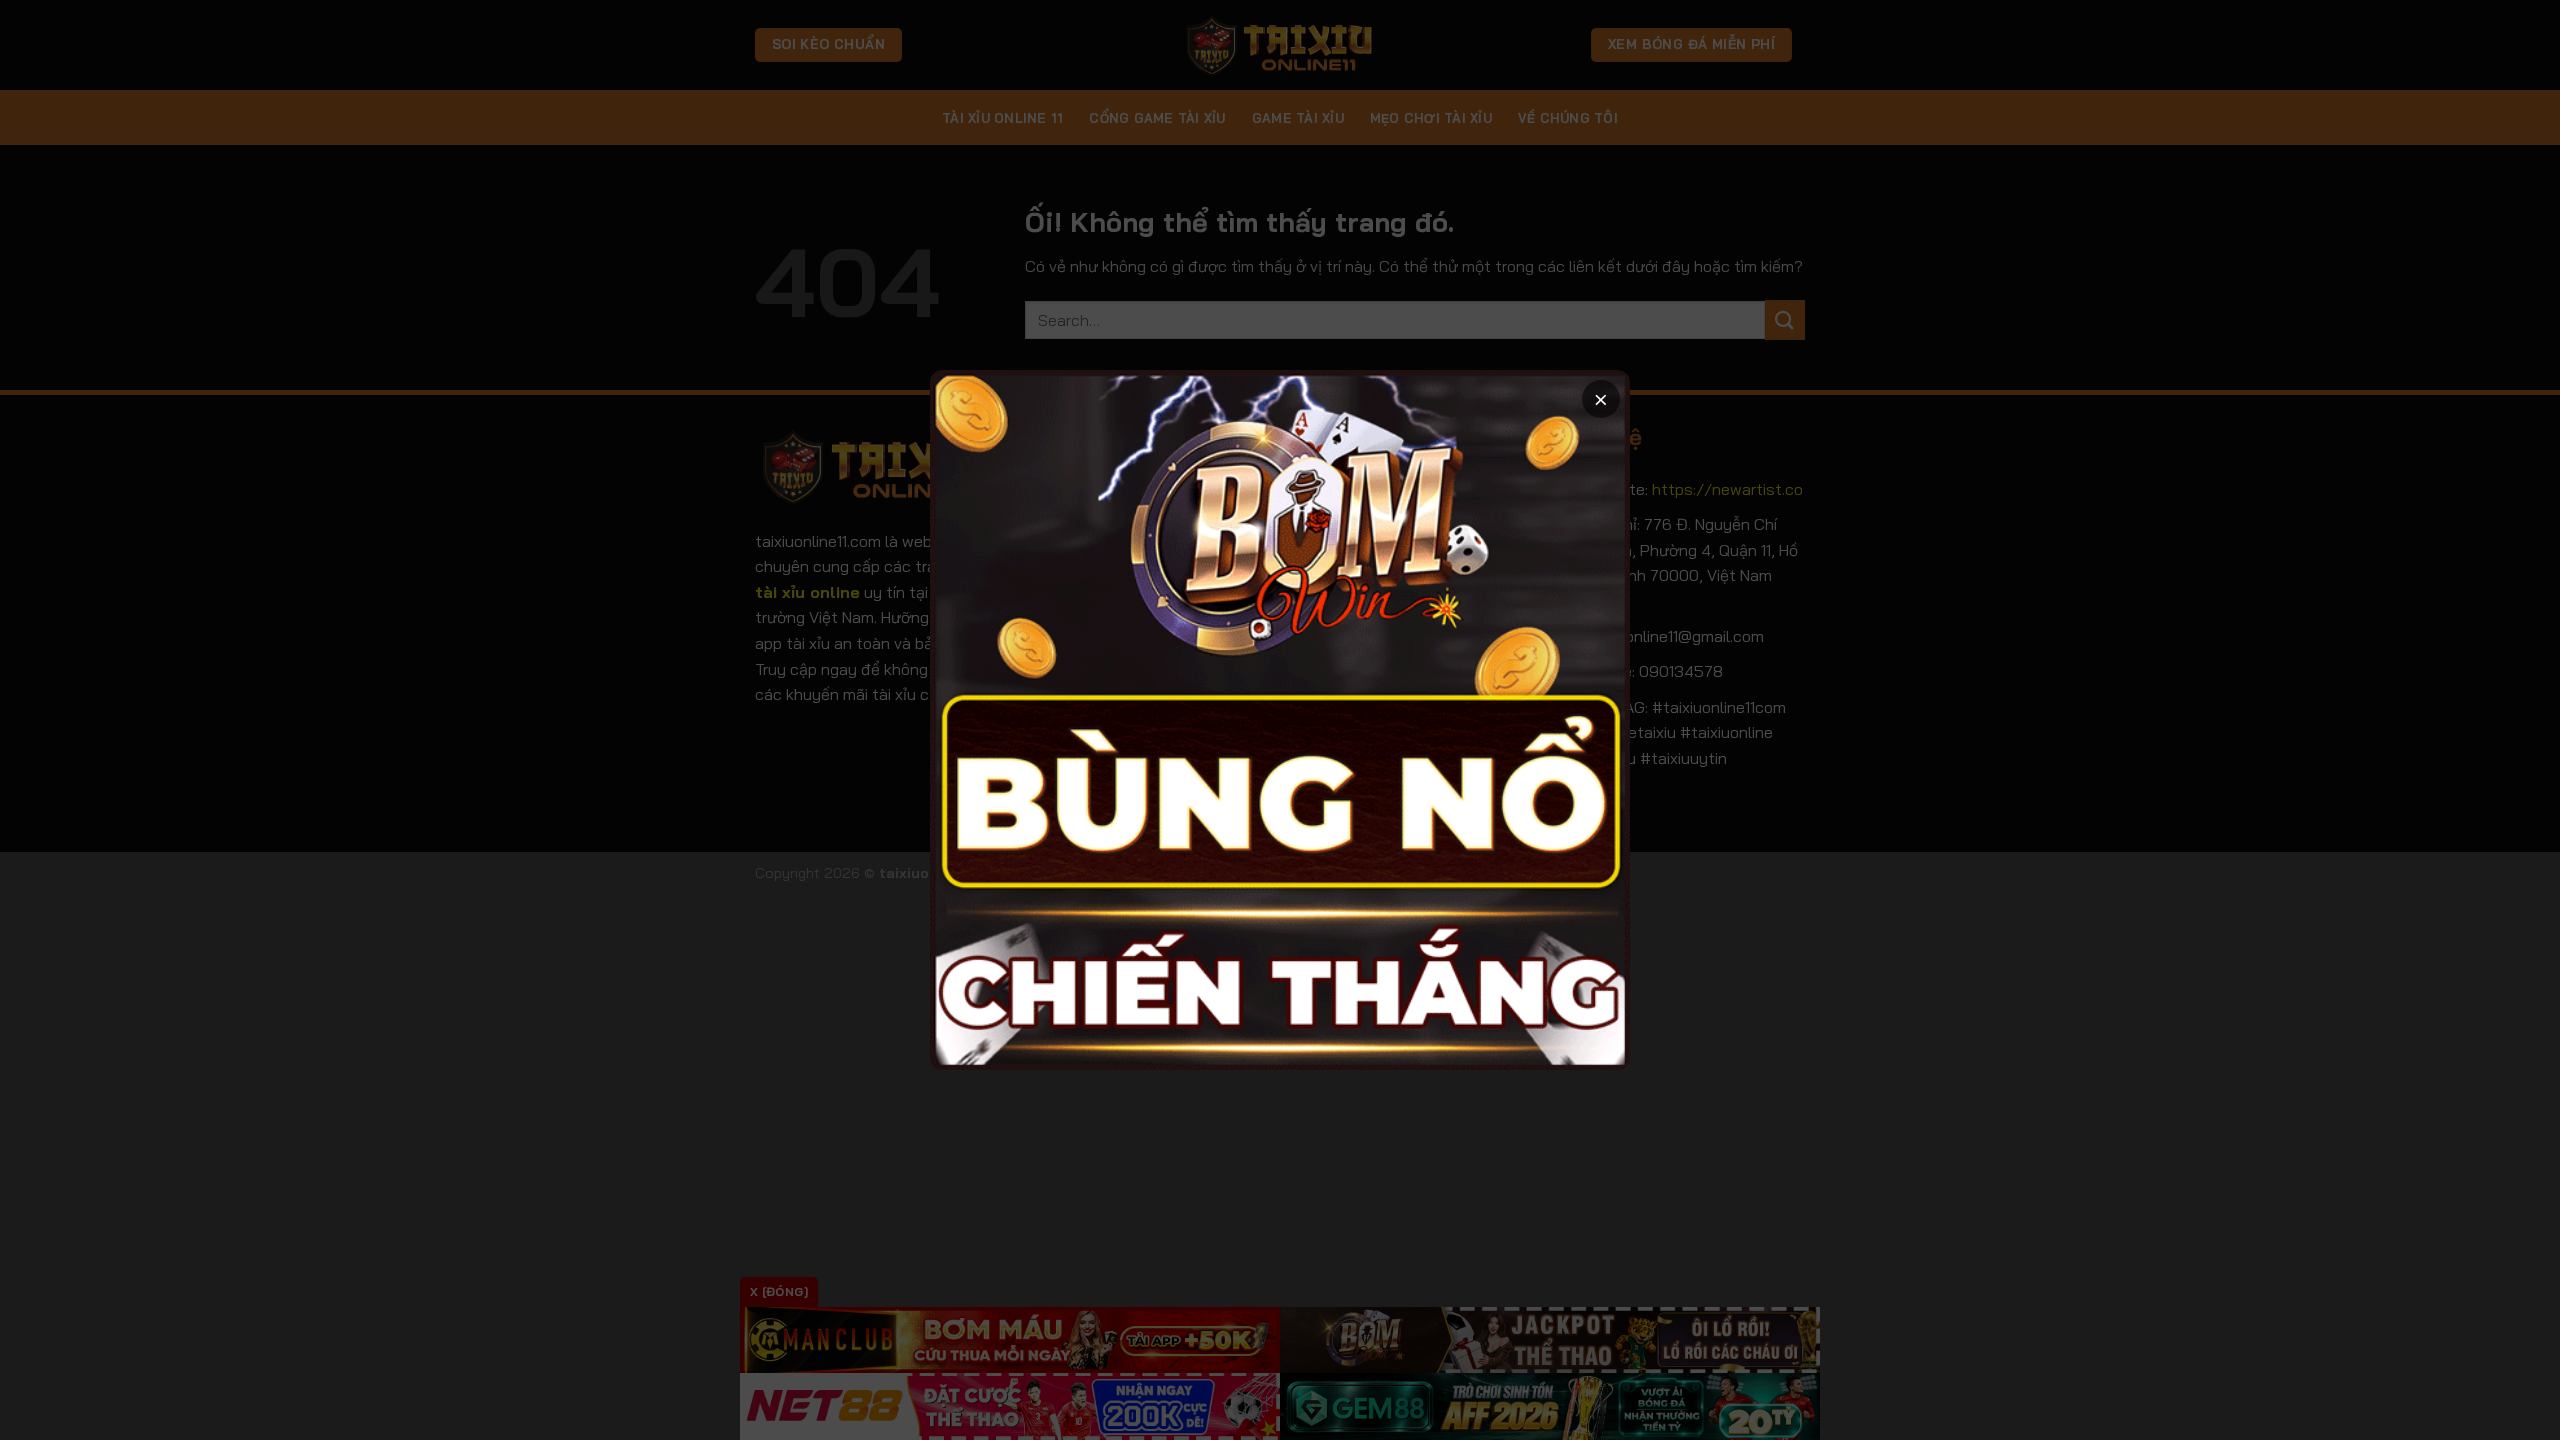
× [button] (1601, 398)
